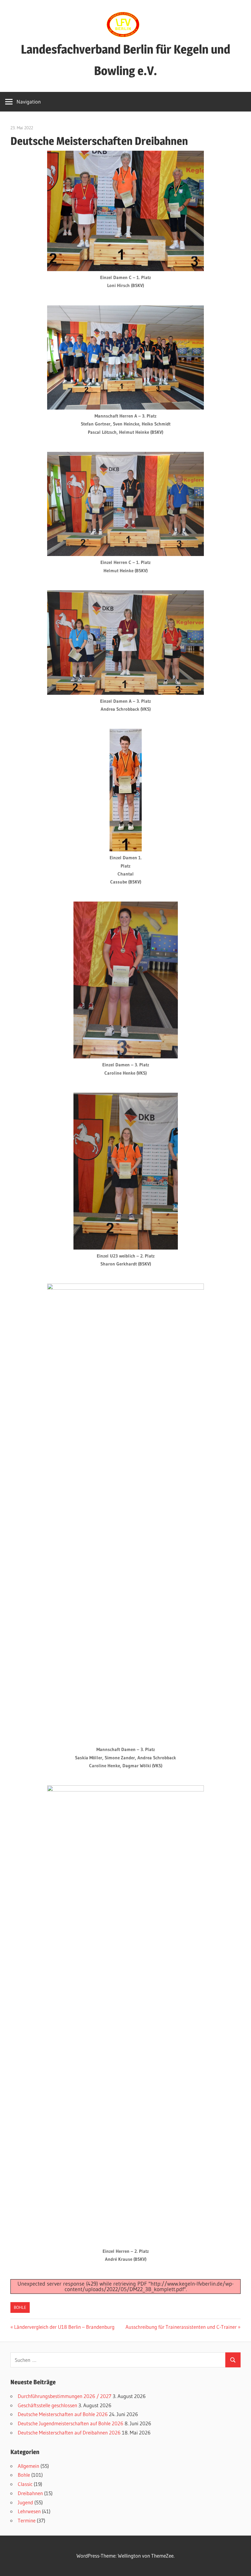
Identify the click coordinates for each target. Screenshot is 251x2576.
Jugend (25, 2502)
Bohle (20, 2307)
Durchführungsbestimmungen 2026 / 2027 (65, 2396)
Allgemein (28, 2466)
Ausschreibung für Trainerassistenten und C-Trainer (181, 2327)
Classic (25, 2484)
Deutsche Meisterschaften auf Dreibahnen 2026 (69, 2432)
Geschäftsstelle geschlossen (47, 2405)
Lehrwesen (29, 2511)
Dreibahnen (30, 2493)
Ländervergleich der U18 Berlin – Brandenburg (64, 2327)
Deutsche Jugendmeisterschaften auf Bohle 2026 (71, 2423)
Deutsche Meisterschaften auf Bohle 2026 (63, 2414)
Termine (27, 2520)
